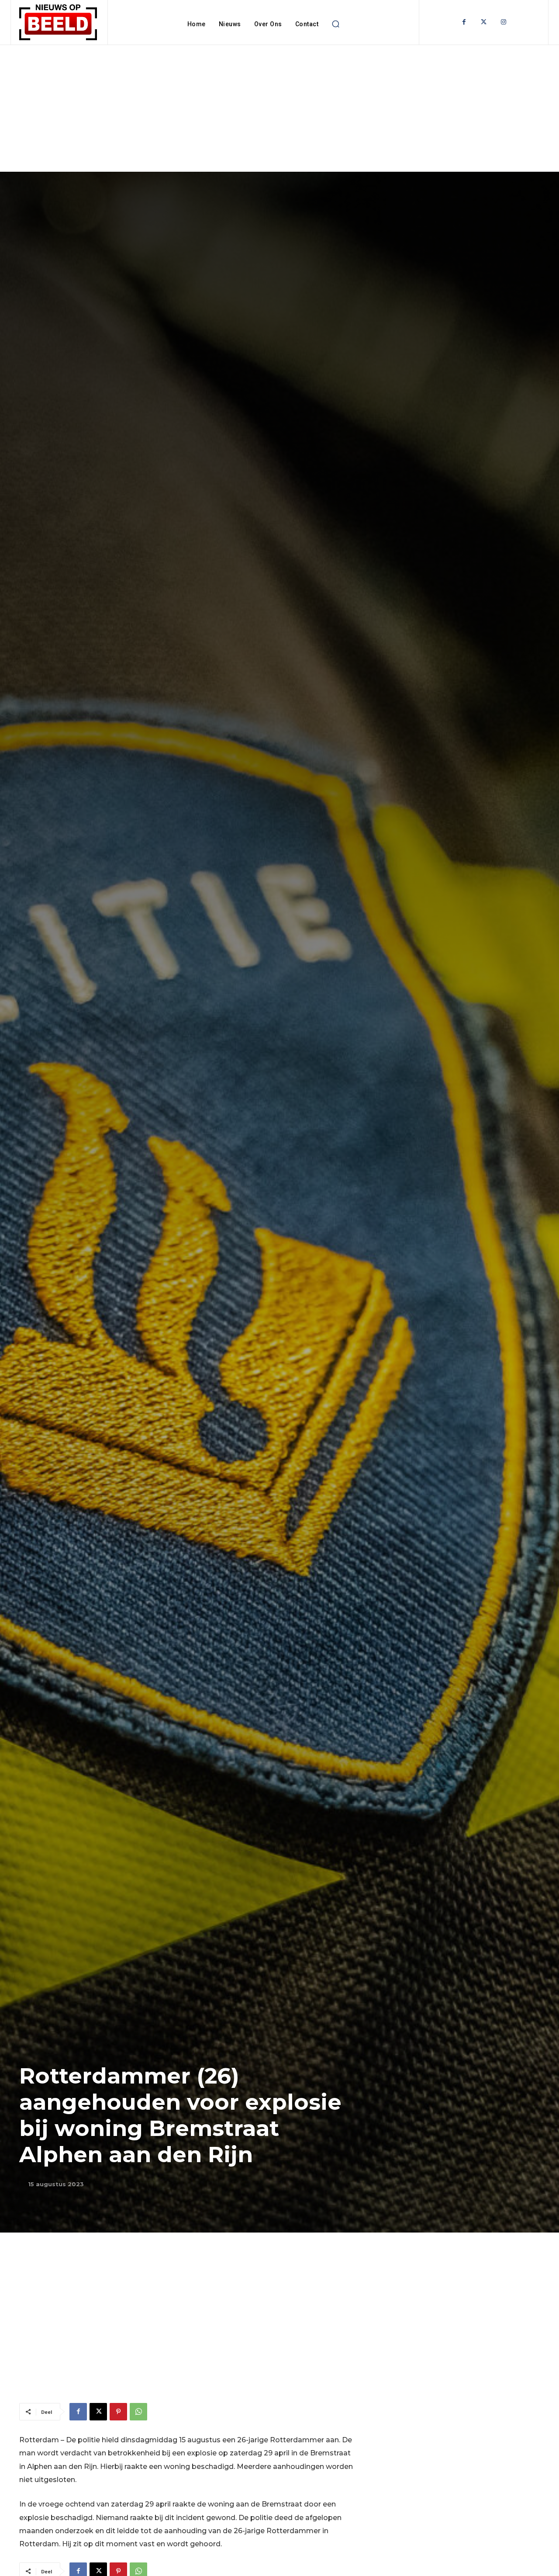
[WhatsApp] (138, 2412)
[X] (98, 2412)
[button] (335, 24)
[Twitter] (484, 22)
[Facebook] (464, 22)
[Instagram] (503, 22)
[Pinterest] (118, 2412)
